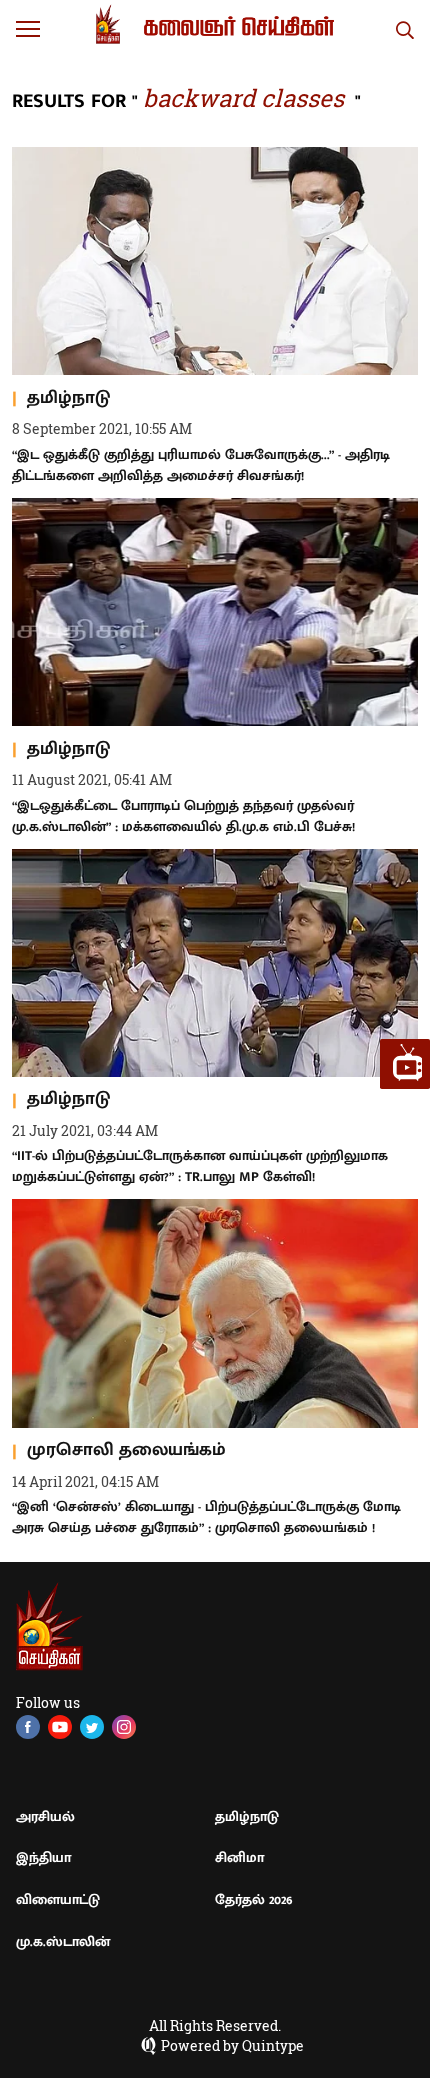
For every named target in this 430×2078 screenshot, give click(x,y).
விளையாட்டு (58, 1899)
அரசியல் (45, 1816)
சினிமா (239, 1857)
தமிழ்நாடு (247, 1816)
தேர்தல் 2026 (254, 1899)
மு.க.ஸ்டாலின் (63, 1941)
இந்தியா (43, 1857)
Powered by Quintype (232, 2046)
